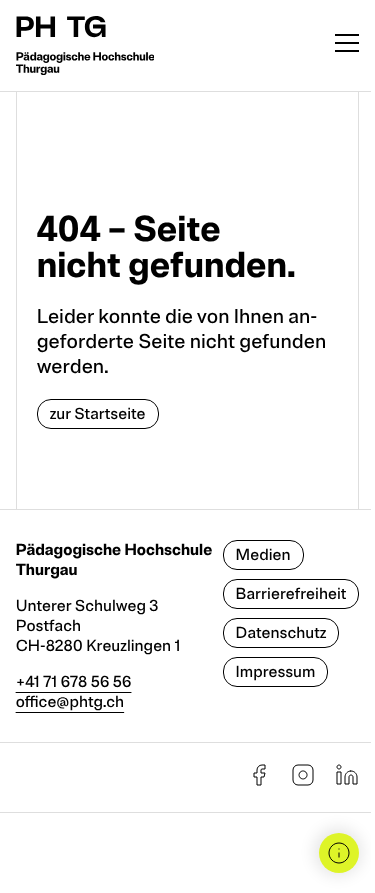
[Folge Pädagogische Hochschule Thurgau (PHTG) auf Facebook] (259, 782)
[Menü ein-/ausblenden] (347, 45)
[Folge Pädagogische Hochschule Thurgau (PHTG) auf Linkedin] (347, 782)
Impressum (276, 672)
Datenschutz (281, 633)
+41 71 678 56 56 (74, 682)
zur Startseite (98, 414)
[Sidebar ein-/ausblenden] (339, 853)
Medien (263, 555)
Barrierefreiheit (291, 594)
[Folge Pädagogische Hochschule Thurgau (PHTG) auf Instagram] (303, 782)
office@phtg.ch (70, 702)
